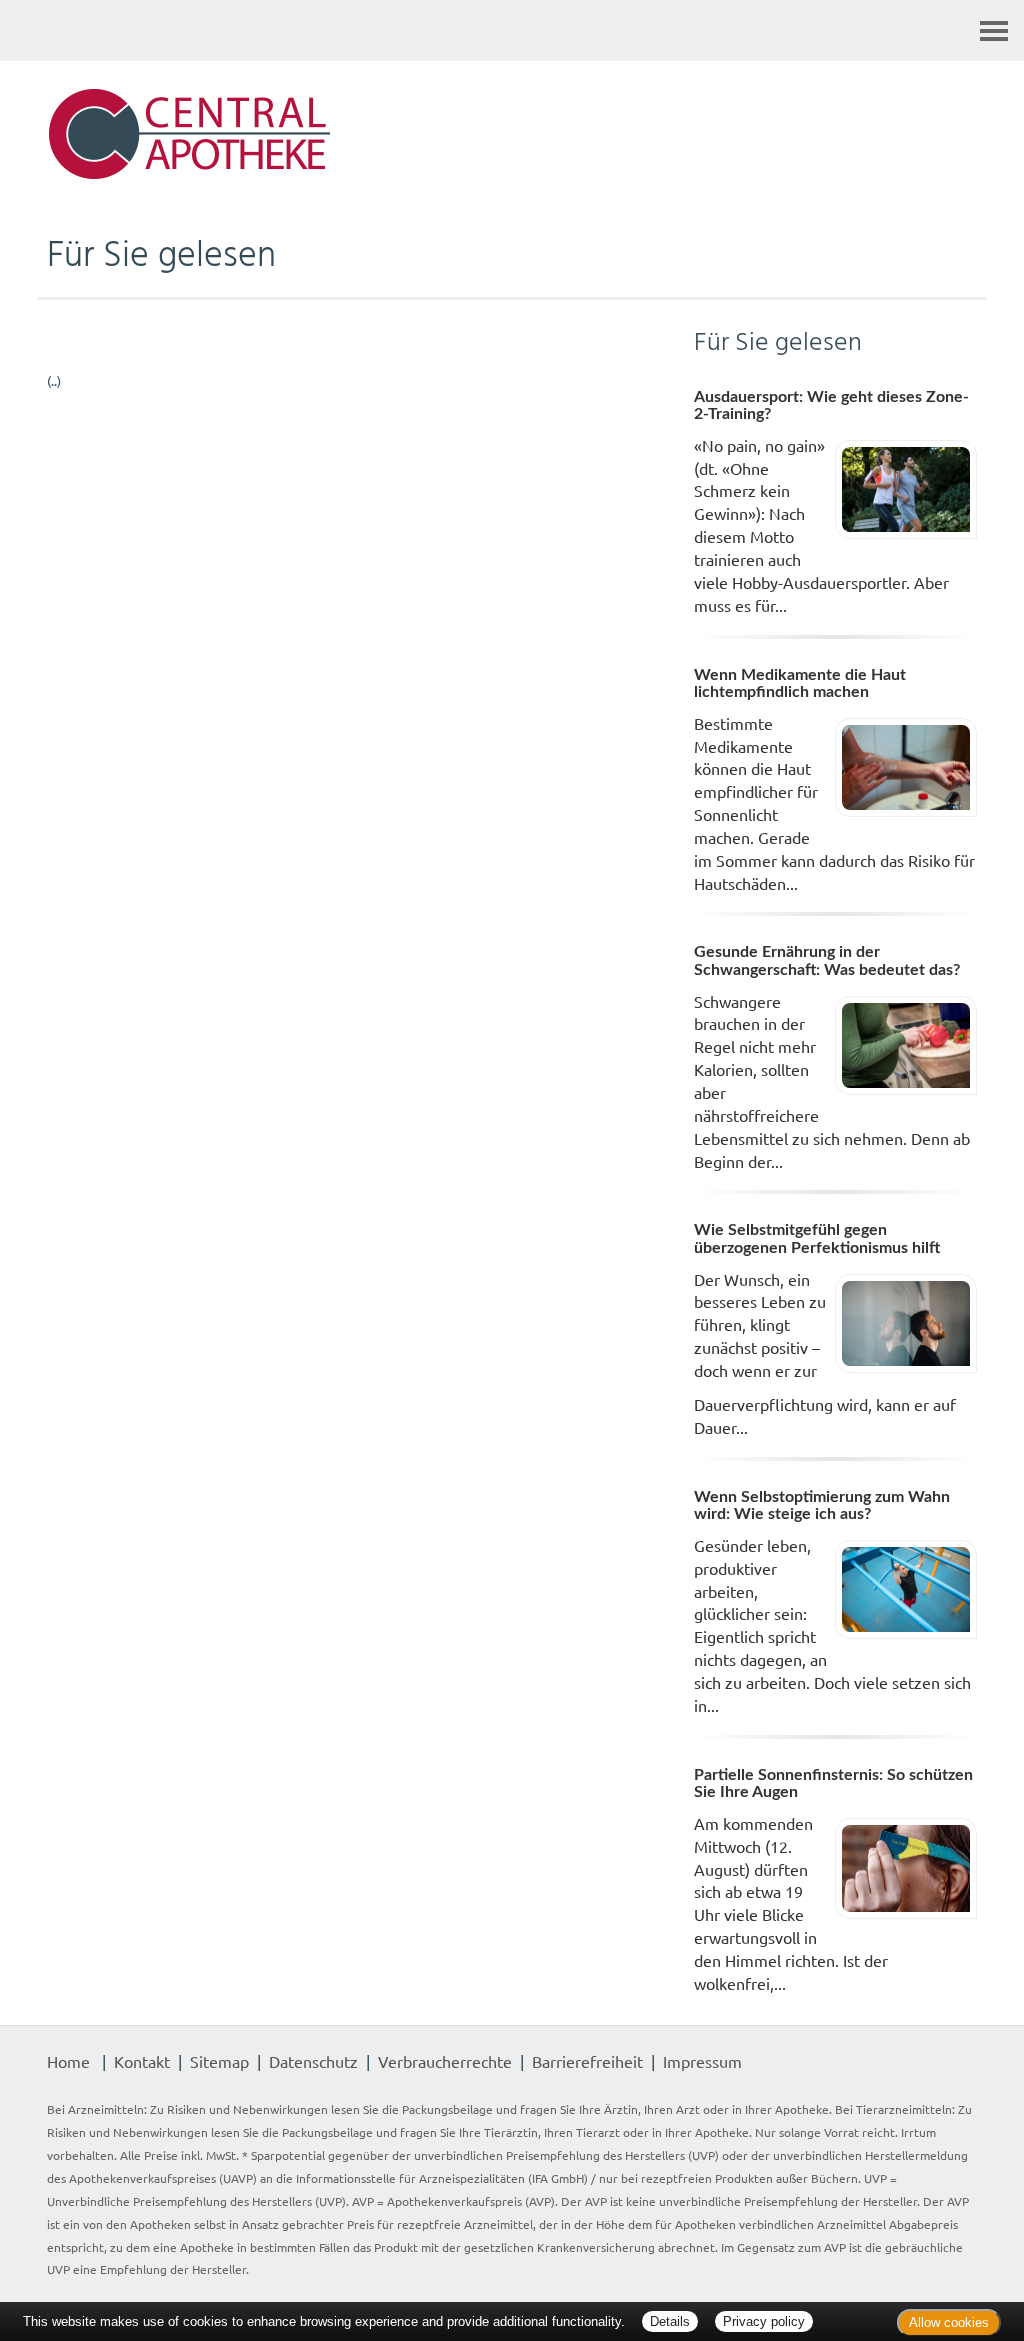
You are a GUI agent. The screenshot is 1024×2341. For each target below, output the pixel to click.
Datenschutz (313, 2061)
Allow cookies (949, 2322)
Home (68, 2061)
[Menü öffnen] (994, 30)
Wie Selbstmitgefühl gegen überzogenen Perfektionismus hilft (817, 1239)
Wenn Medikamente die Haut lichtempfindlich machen (800, 684)
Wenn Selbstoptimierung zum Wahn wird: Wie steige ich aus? (822, 1506)
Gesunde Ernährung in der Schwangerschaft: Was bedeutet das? (827, 961)
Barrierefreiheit (587, 2061)
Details (670, 2321)
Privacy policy (764, 2321)
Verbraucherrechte (445, 2061)
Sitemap (219, 2061)
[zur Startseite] (512, 135)
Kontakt (142, 2061)
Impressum (702, 2061)
